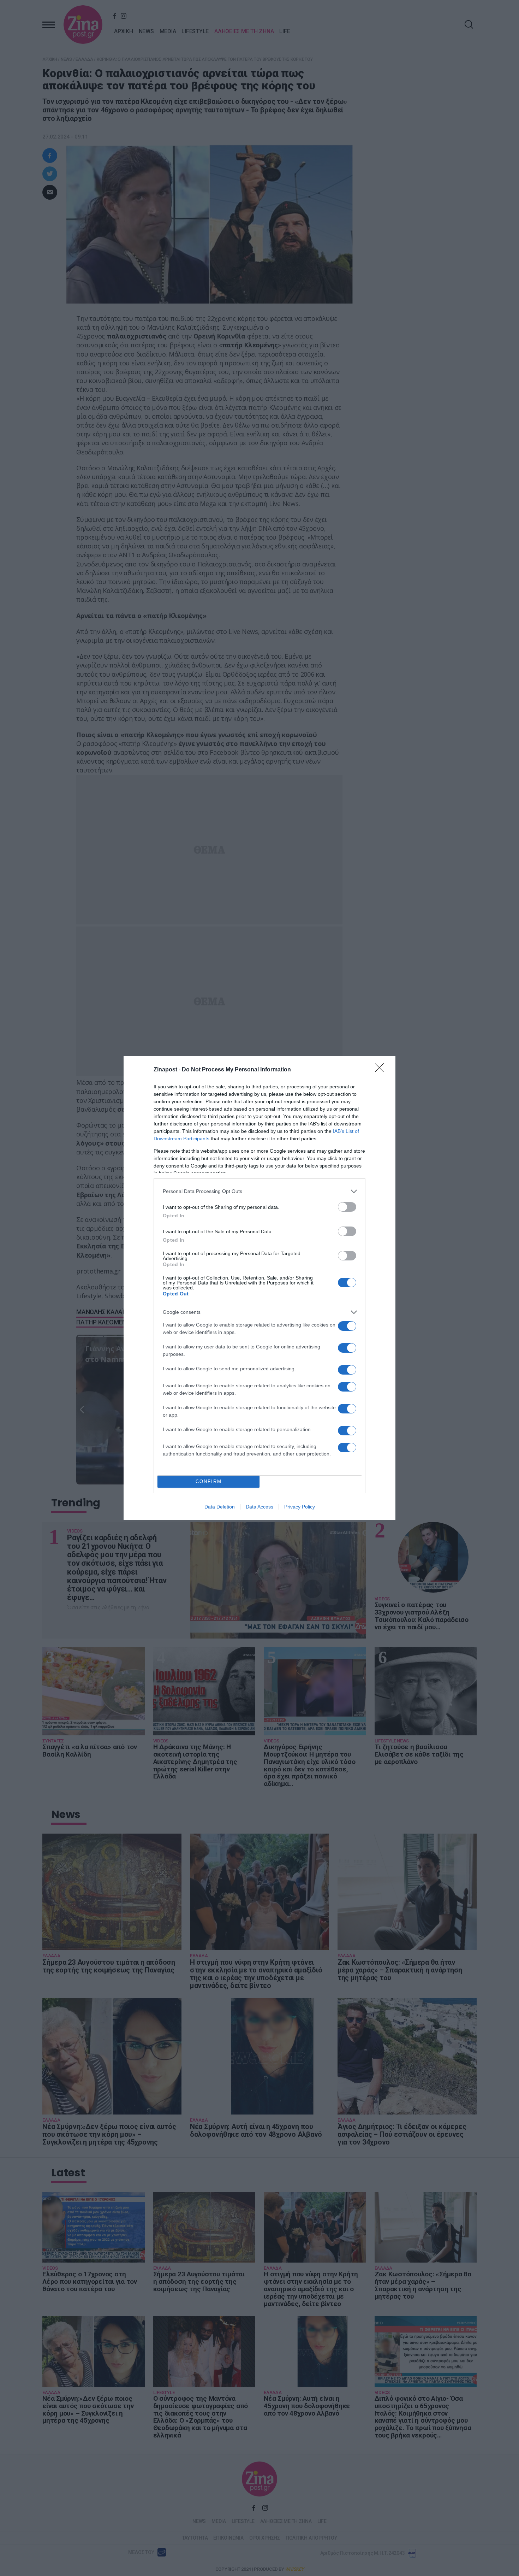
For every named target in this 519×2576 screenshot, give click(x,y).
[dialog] (259, 1288)
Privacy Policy (300, 1507)
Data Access (259, 1507)
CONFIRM (209, 1481)
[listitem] (259, 1191)
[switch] (347, 1207)
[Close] (382, 1070)
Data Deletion (220, 1507)
